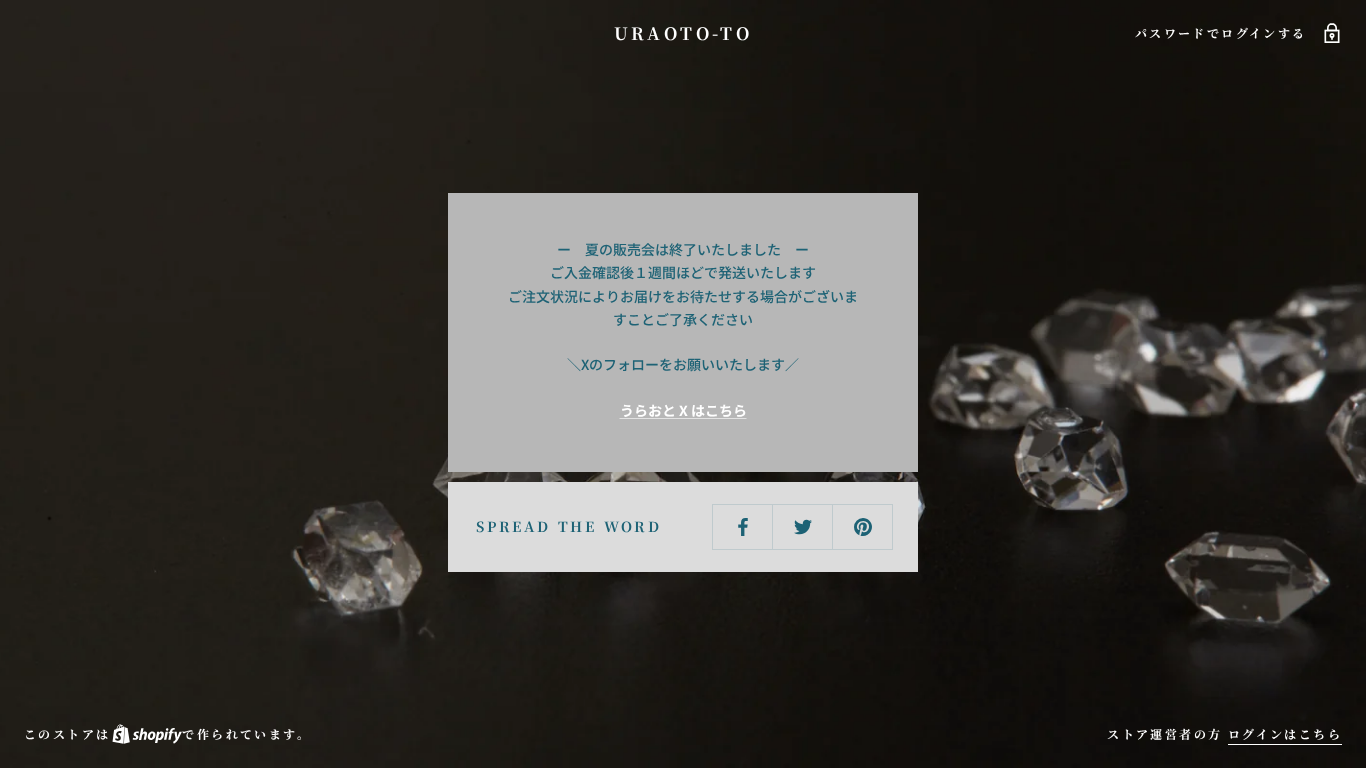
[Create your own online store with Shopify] (146, 733)
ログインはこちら (1285, 733)
